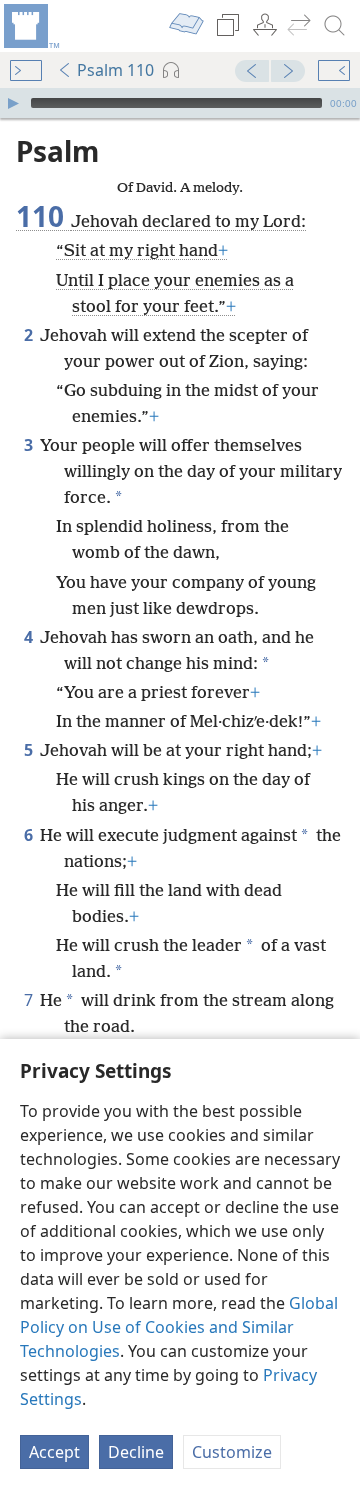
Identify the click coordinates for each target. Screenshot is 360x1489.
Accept (54, 1452)
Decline (136, 1452)
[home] (30, 26)
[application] (180, 103)
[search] (335, 26)
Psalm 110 (115, 70)
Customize (232, 1452)
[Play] (13, 103)
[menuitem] (30, 26)
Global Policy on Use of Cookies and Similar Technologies (179, 1327)
